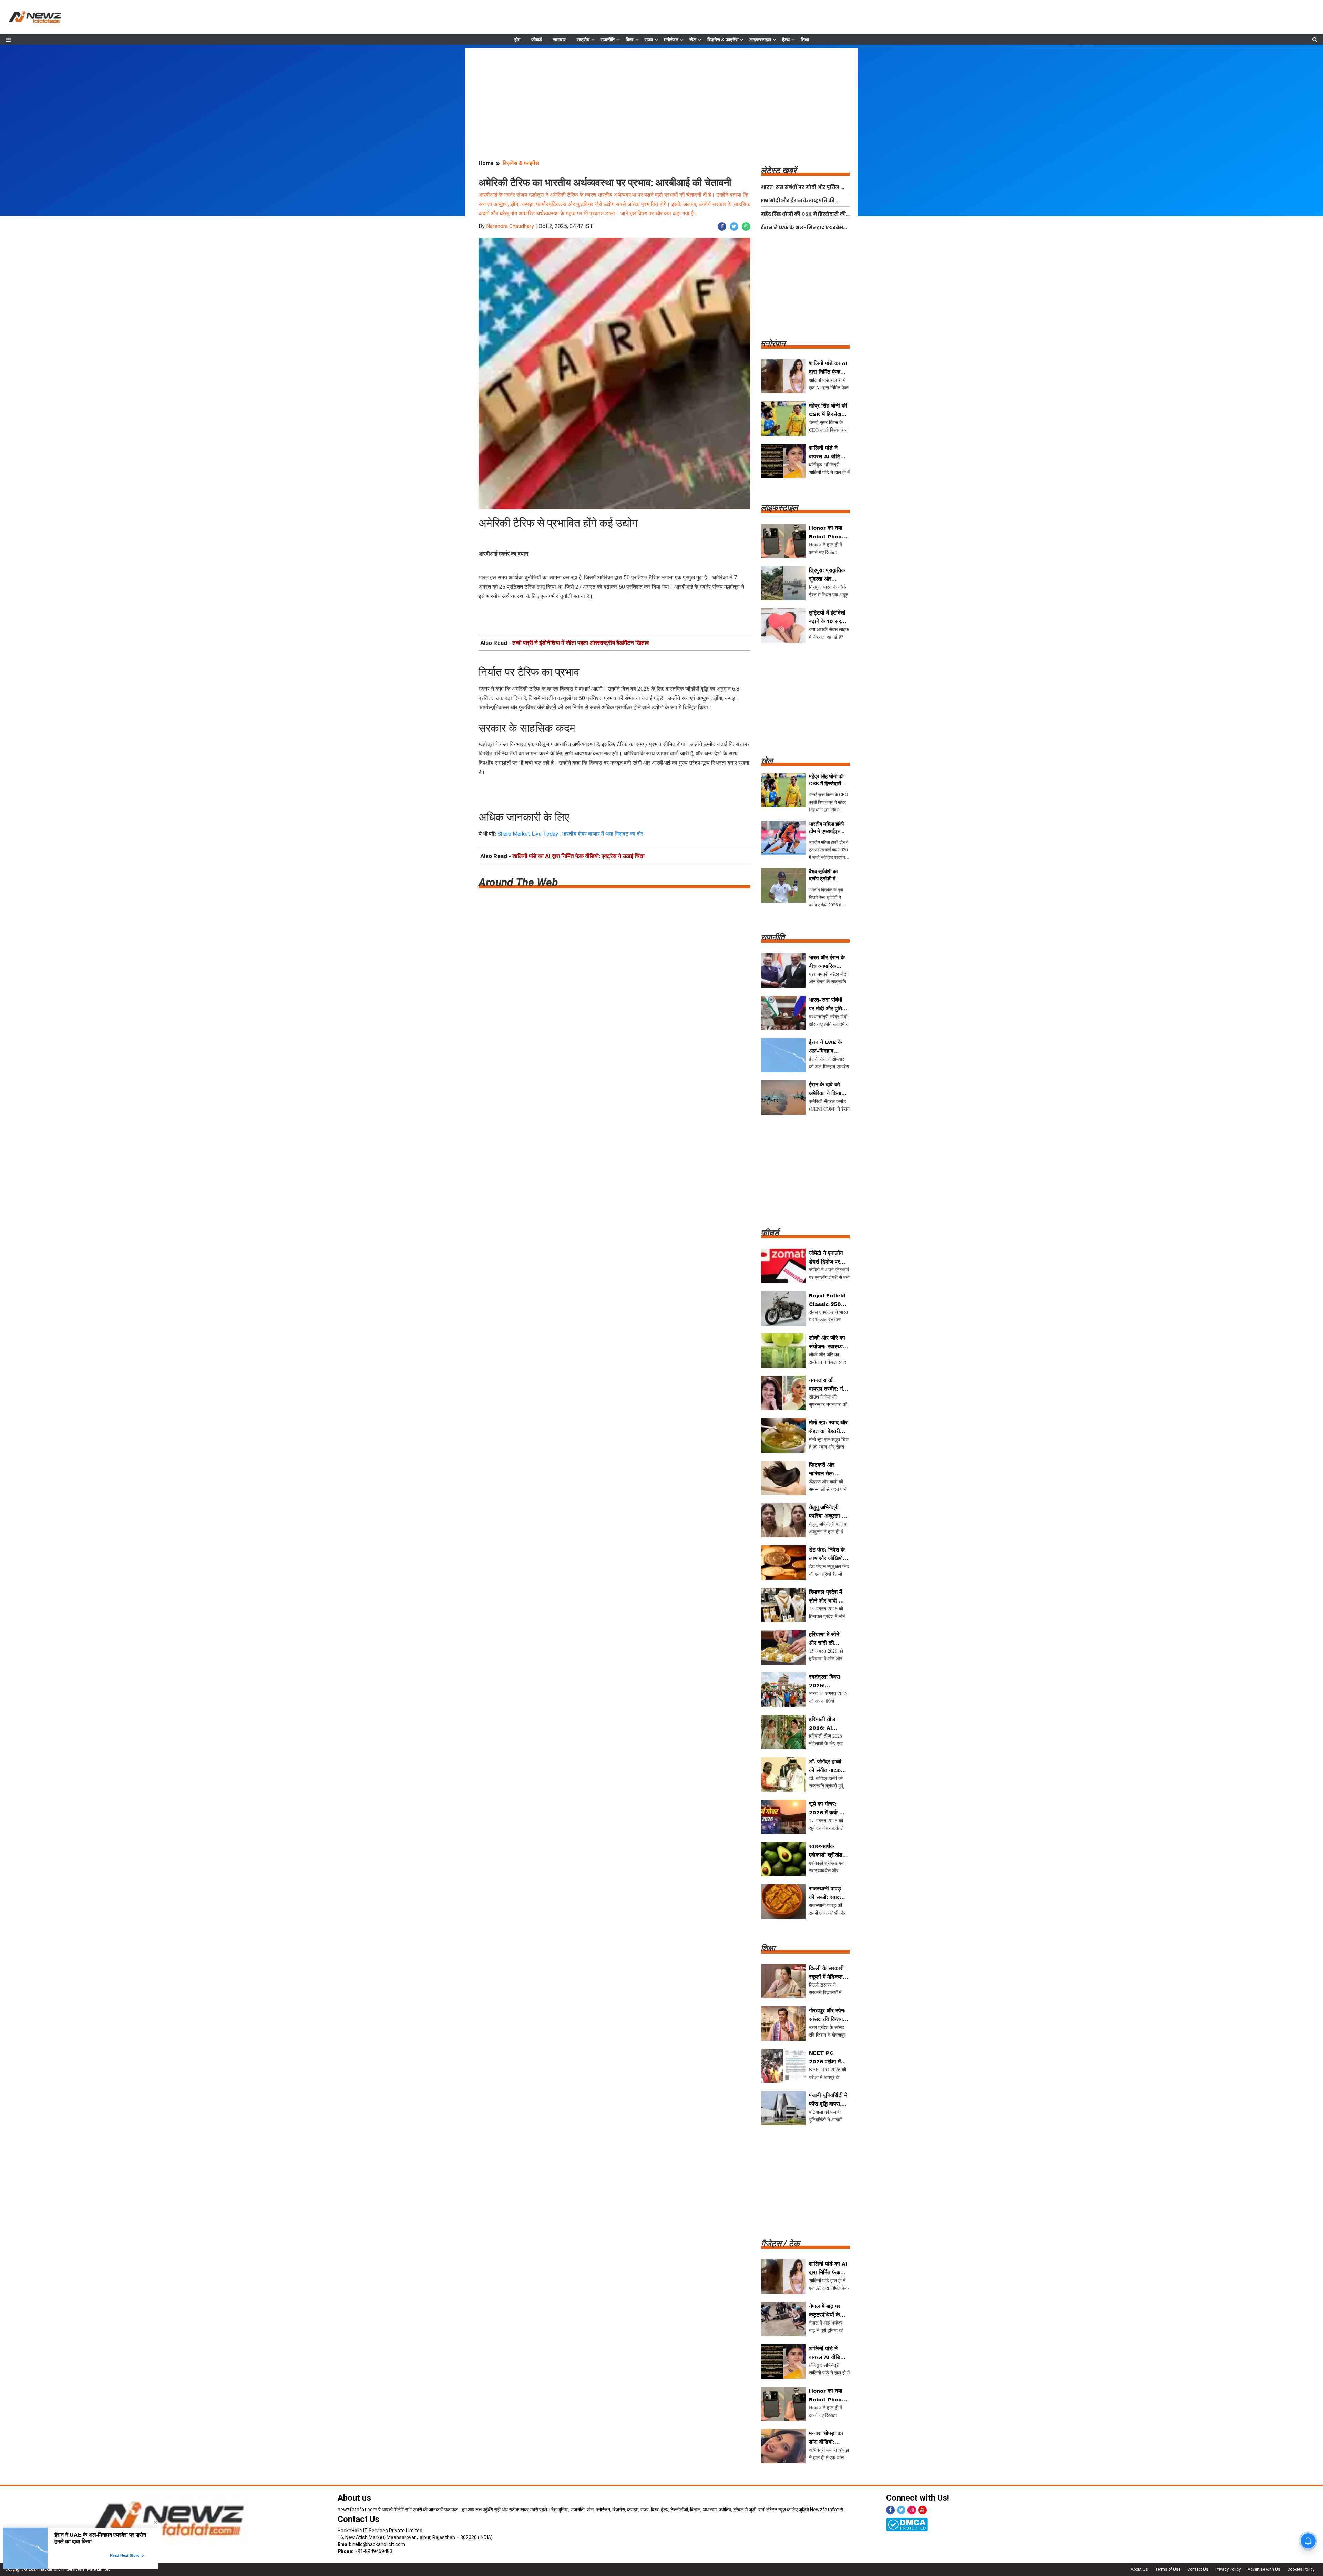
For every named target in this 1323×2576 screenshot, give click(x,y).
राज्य (649, 40)
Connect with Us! (918, 2498)
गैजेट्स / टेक (780, 2244)
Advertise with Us (1264, 2569)
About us (354, 2498)
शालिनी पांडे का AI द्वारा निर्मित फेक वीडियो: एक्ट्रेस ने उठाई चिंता (578, 856)
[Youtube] (922, 2510)
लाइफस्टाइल (760, 40)
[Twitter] (901, 2510)
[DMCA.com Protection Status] (907, 2524)
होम (517, 40)
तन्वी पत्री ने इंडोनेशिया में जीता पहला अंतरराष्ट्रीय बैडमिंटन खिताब (581, 643)
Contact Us (358, 2519)
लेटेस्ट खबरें (778, 171)
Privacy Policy (1228, 2569)
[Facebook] (890, 2510)
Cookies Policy (1301, 2569)
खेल (693, 40)
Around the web (518, 882)
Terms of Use (1168, 2569)
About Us (1139, 2569)
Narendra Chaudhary (510, 226)
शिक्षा (805, 40)
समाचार (559, 40)
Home (486, 163)
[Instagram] (912, 2510)
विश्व (630, 40)
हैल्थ (786, 40)
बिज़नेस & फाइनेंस (723, 40)
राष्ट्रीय (583, 40)
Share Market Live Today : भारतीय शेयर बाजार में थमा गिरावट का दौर (570, 834)
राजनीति (608, 40)
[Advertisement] (661, 96)
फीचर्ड (537, 40)
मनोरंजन (671, 40)
